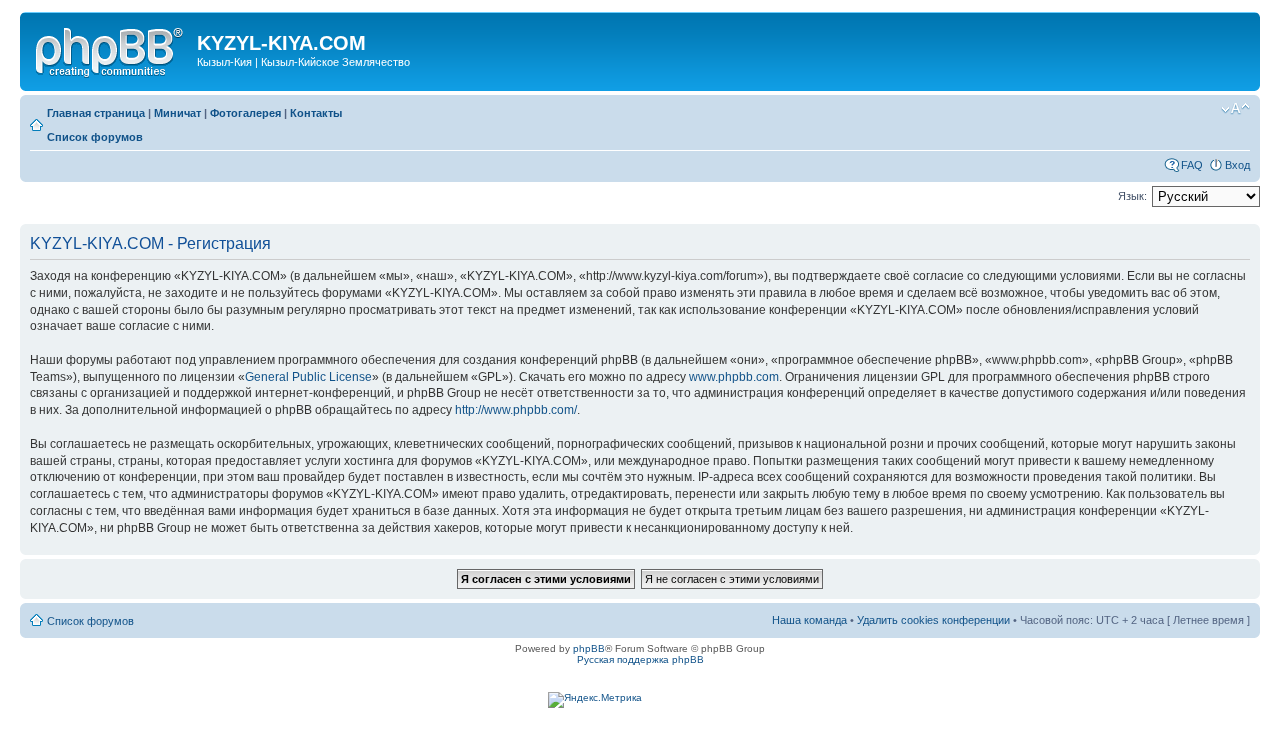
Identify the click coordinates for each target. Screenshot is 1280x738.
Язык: (1132, 196)
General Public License (308, 377)
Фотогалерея (245, 113)
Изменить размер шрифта (1235, 109)
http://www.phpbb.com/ (516, 410)
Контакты (316, 113)
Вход (1237, 165)
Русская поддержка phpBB (640, 659)
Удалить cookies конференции (933, 620)
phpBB (589, 648)
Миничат (177, 113)
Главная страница (96, 113)
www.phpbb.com (734, 377)
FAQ (1192, 165)
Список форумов (95, 137)
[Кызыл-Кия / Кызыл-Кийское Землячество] (111, 49)
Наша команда (809, 620)
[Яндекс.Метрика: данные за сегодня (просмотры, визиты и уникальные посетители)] (595, 700)
